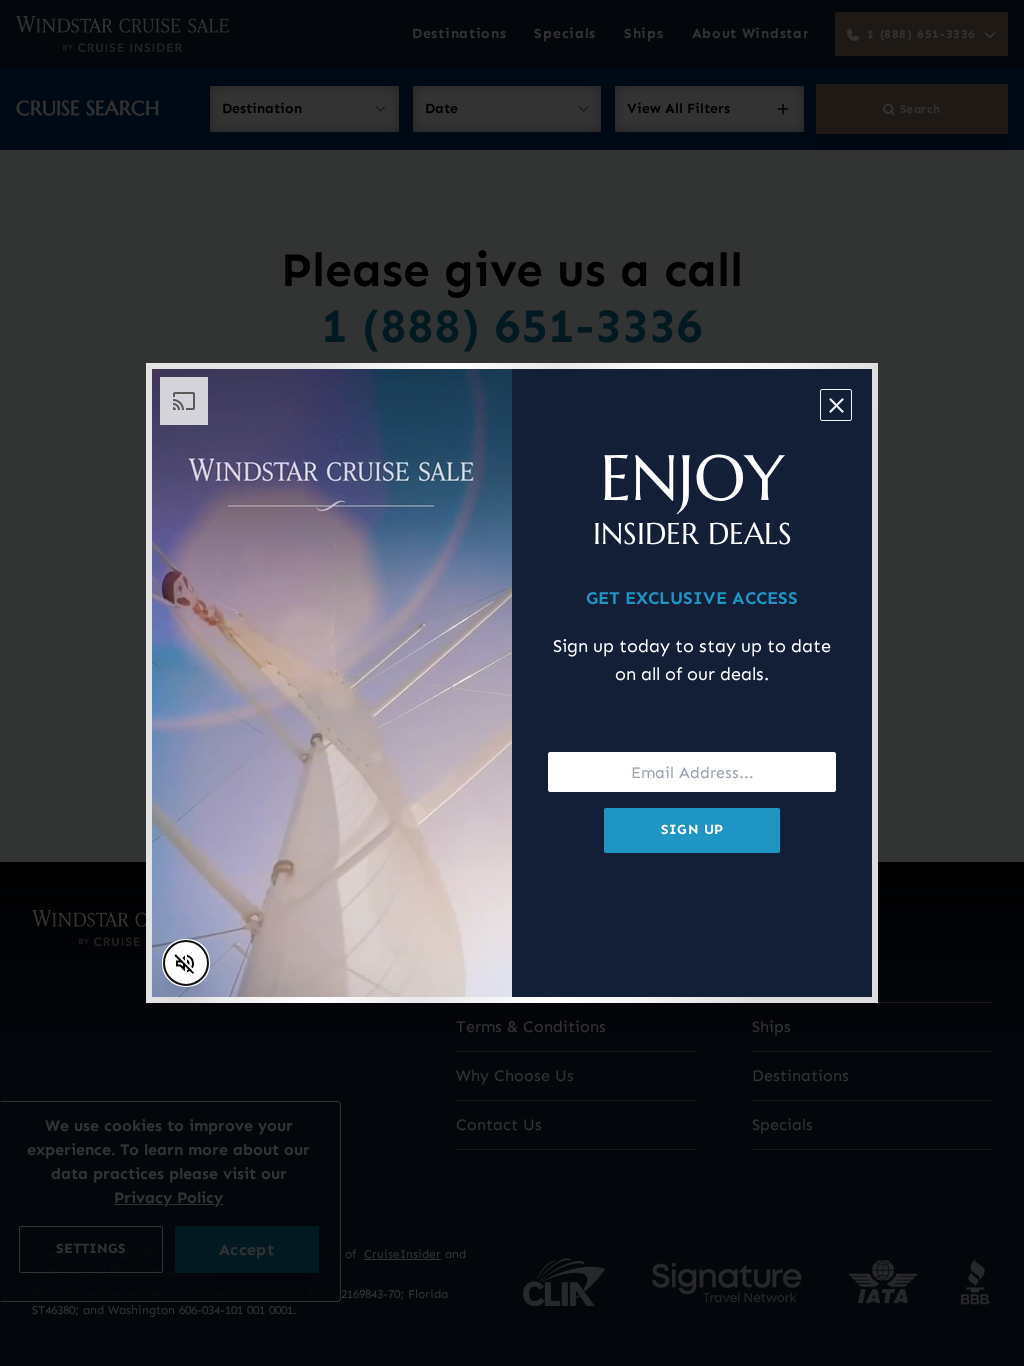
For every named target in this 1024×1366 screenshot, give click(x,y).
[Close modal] (836, 405)
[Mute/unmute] (186, 963)
